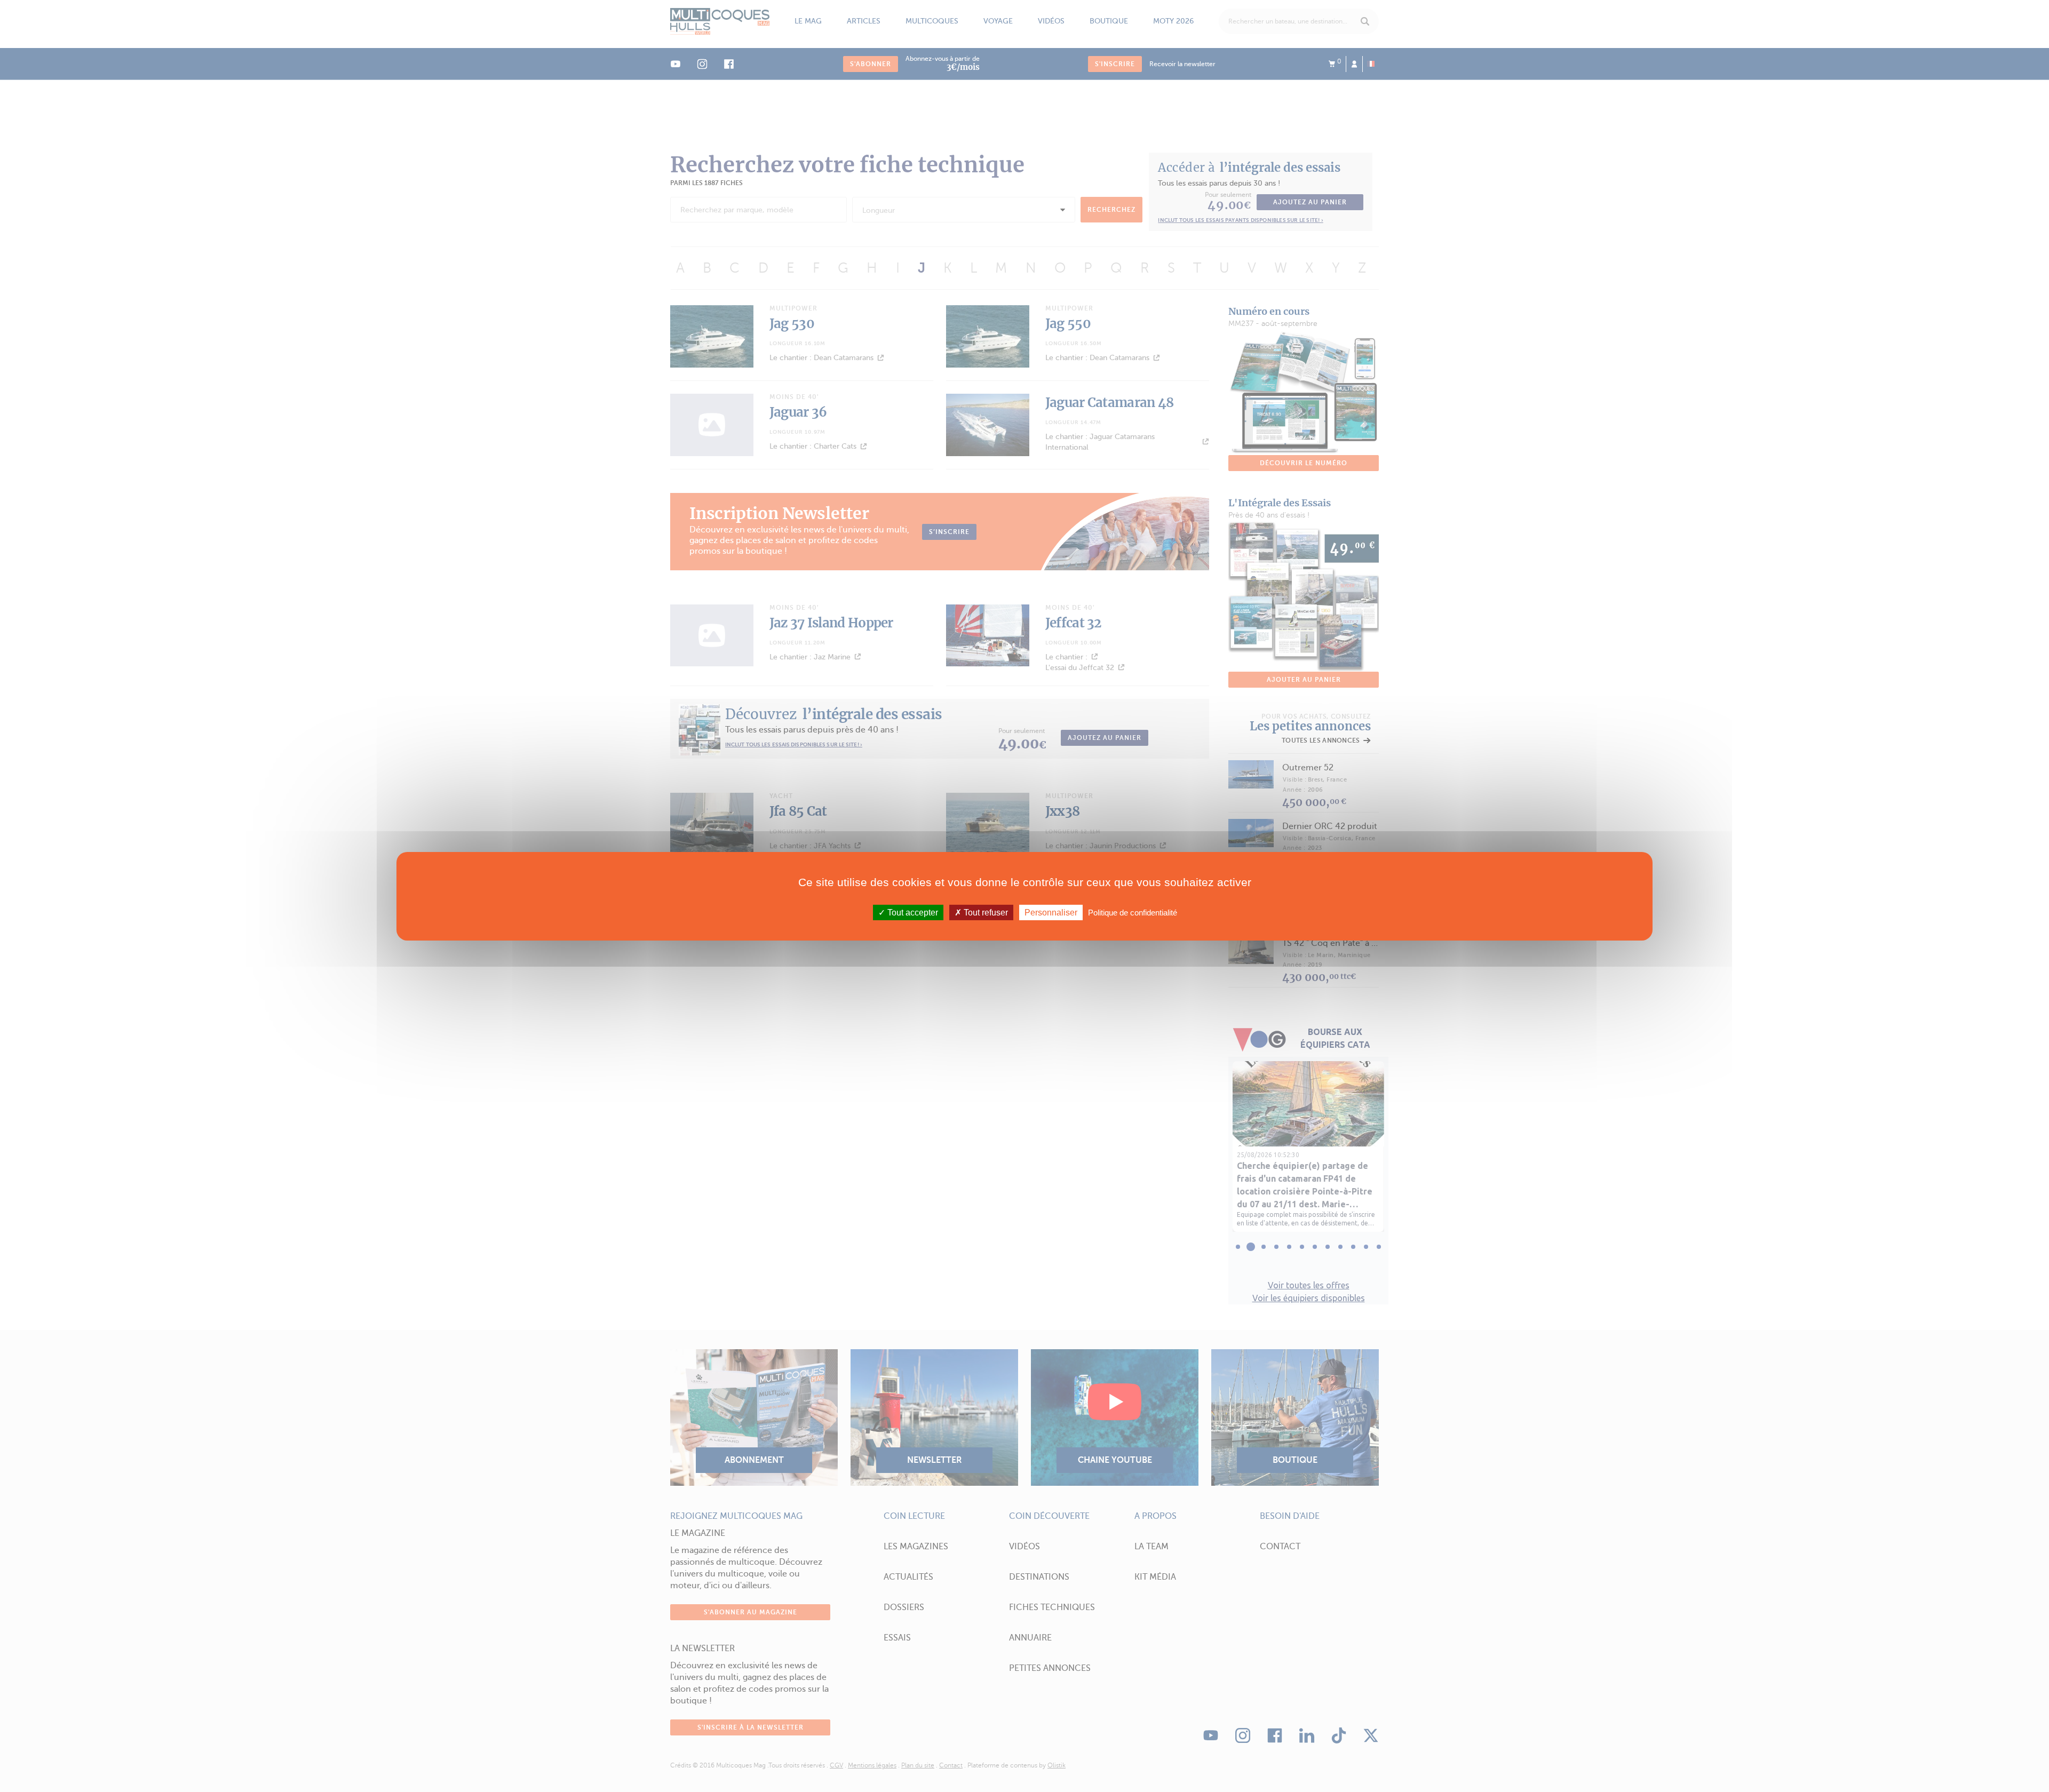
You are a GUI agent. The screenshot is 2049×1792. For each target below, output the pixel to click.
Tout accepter (912, 912)
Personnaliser (1051, 912)
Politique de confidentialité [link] (1133, 912)
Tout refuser (985, 912)
